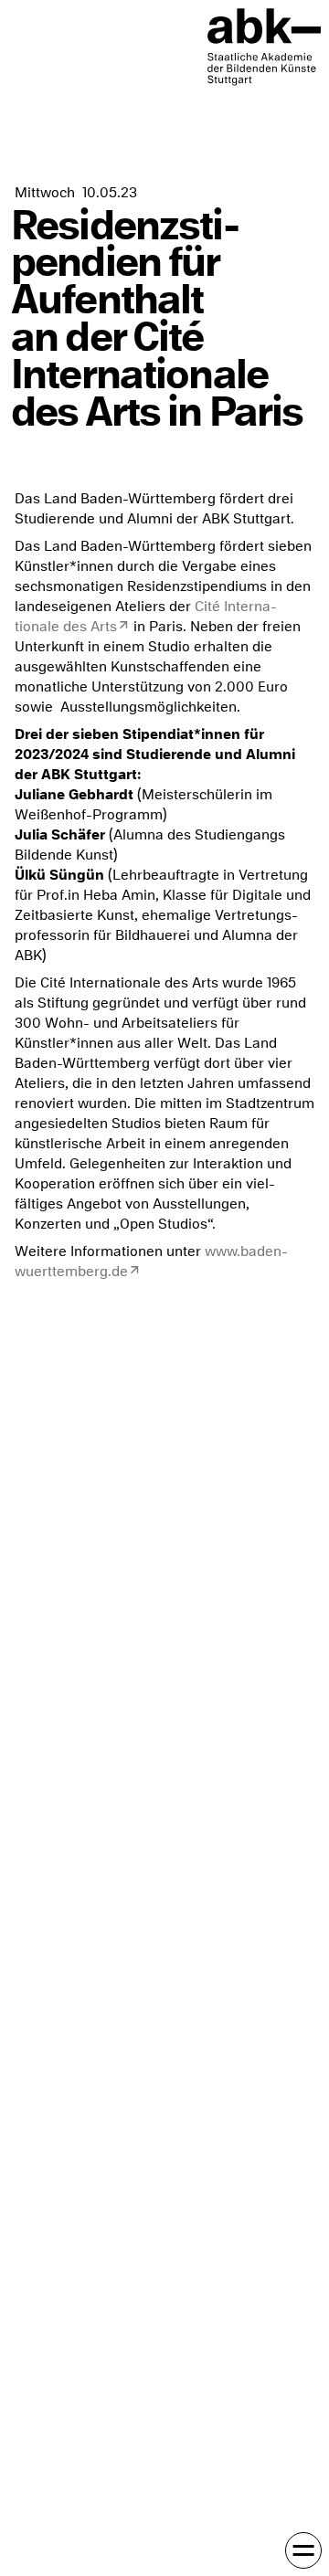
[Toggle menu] (303, 2550)
